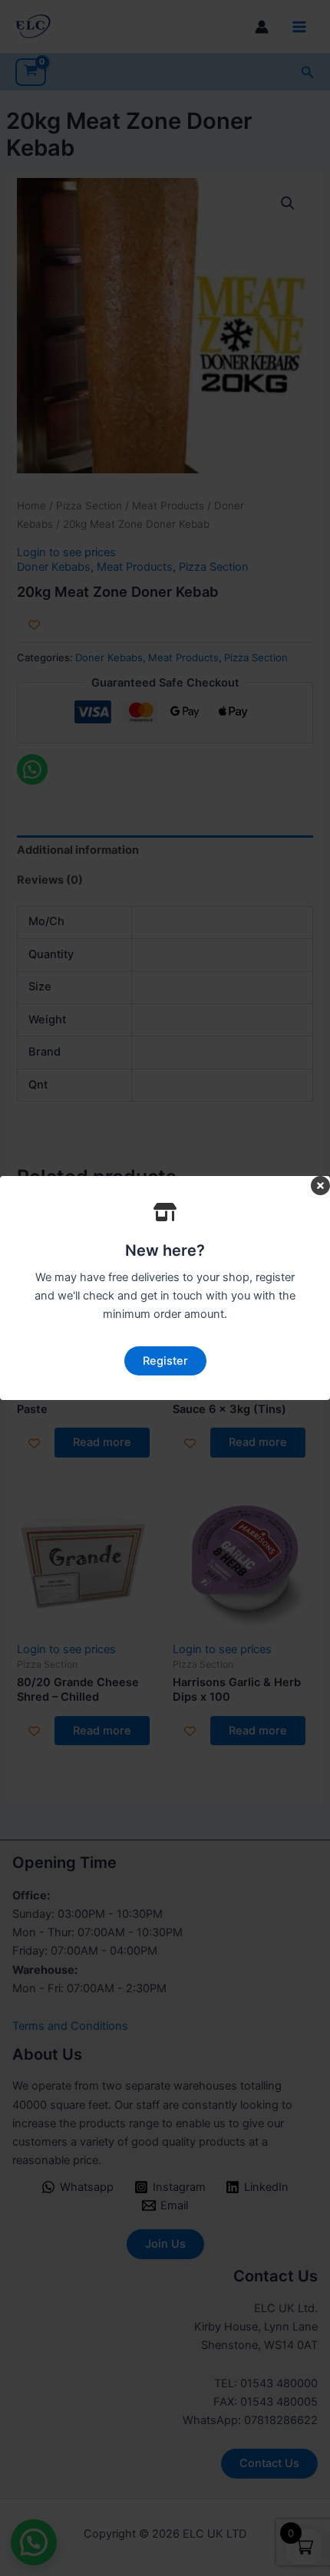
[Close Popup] (320, 1187)
